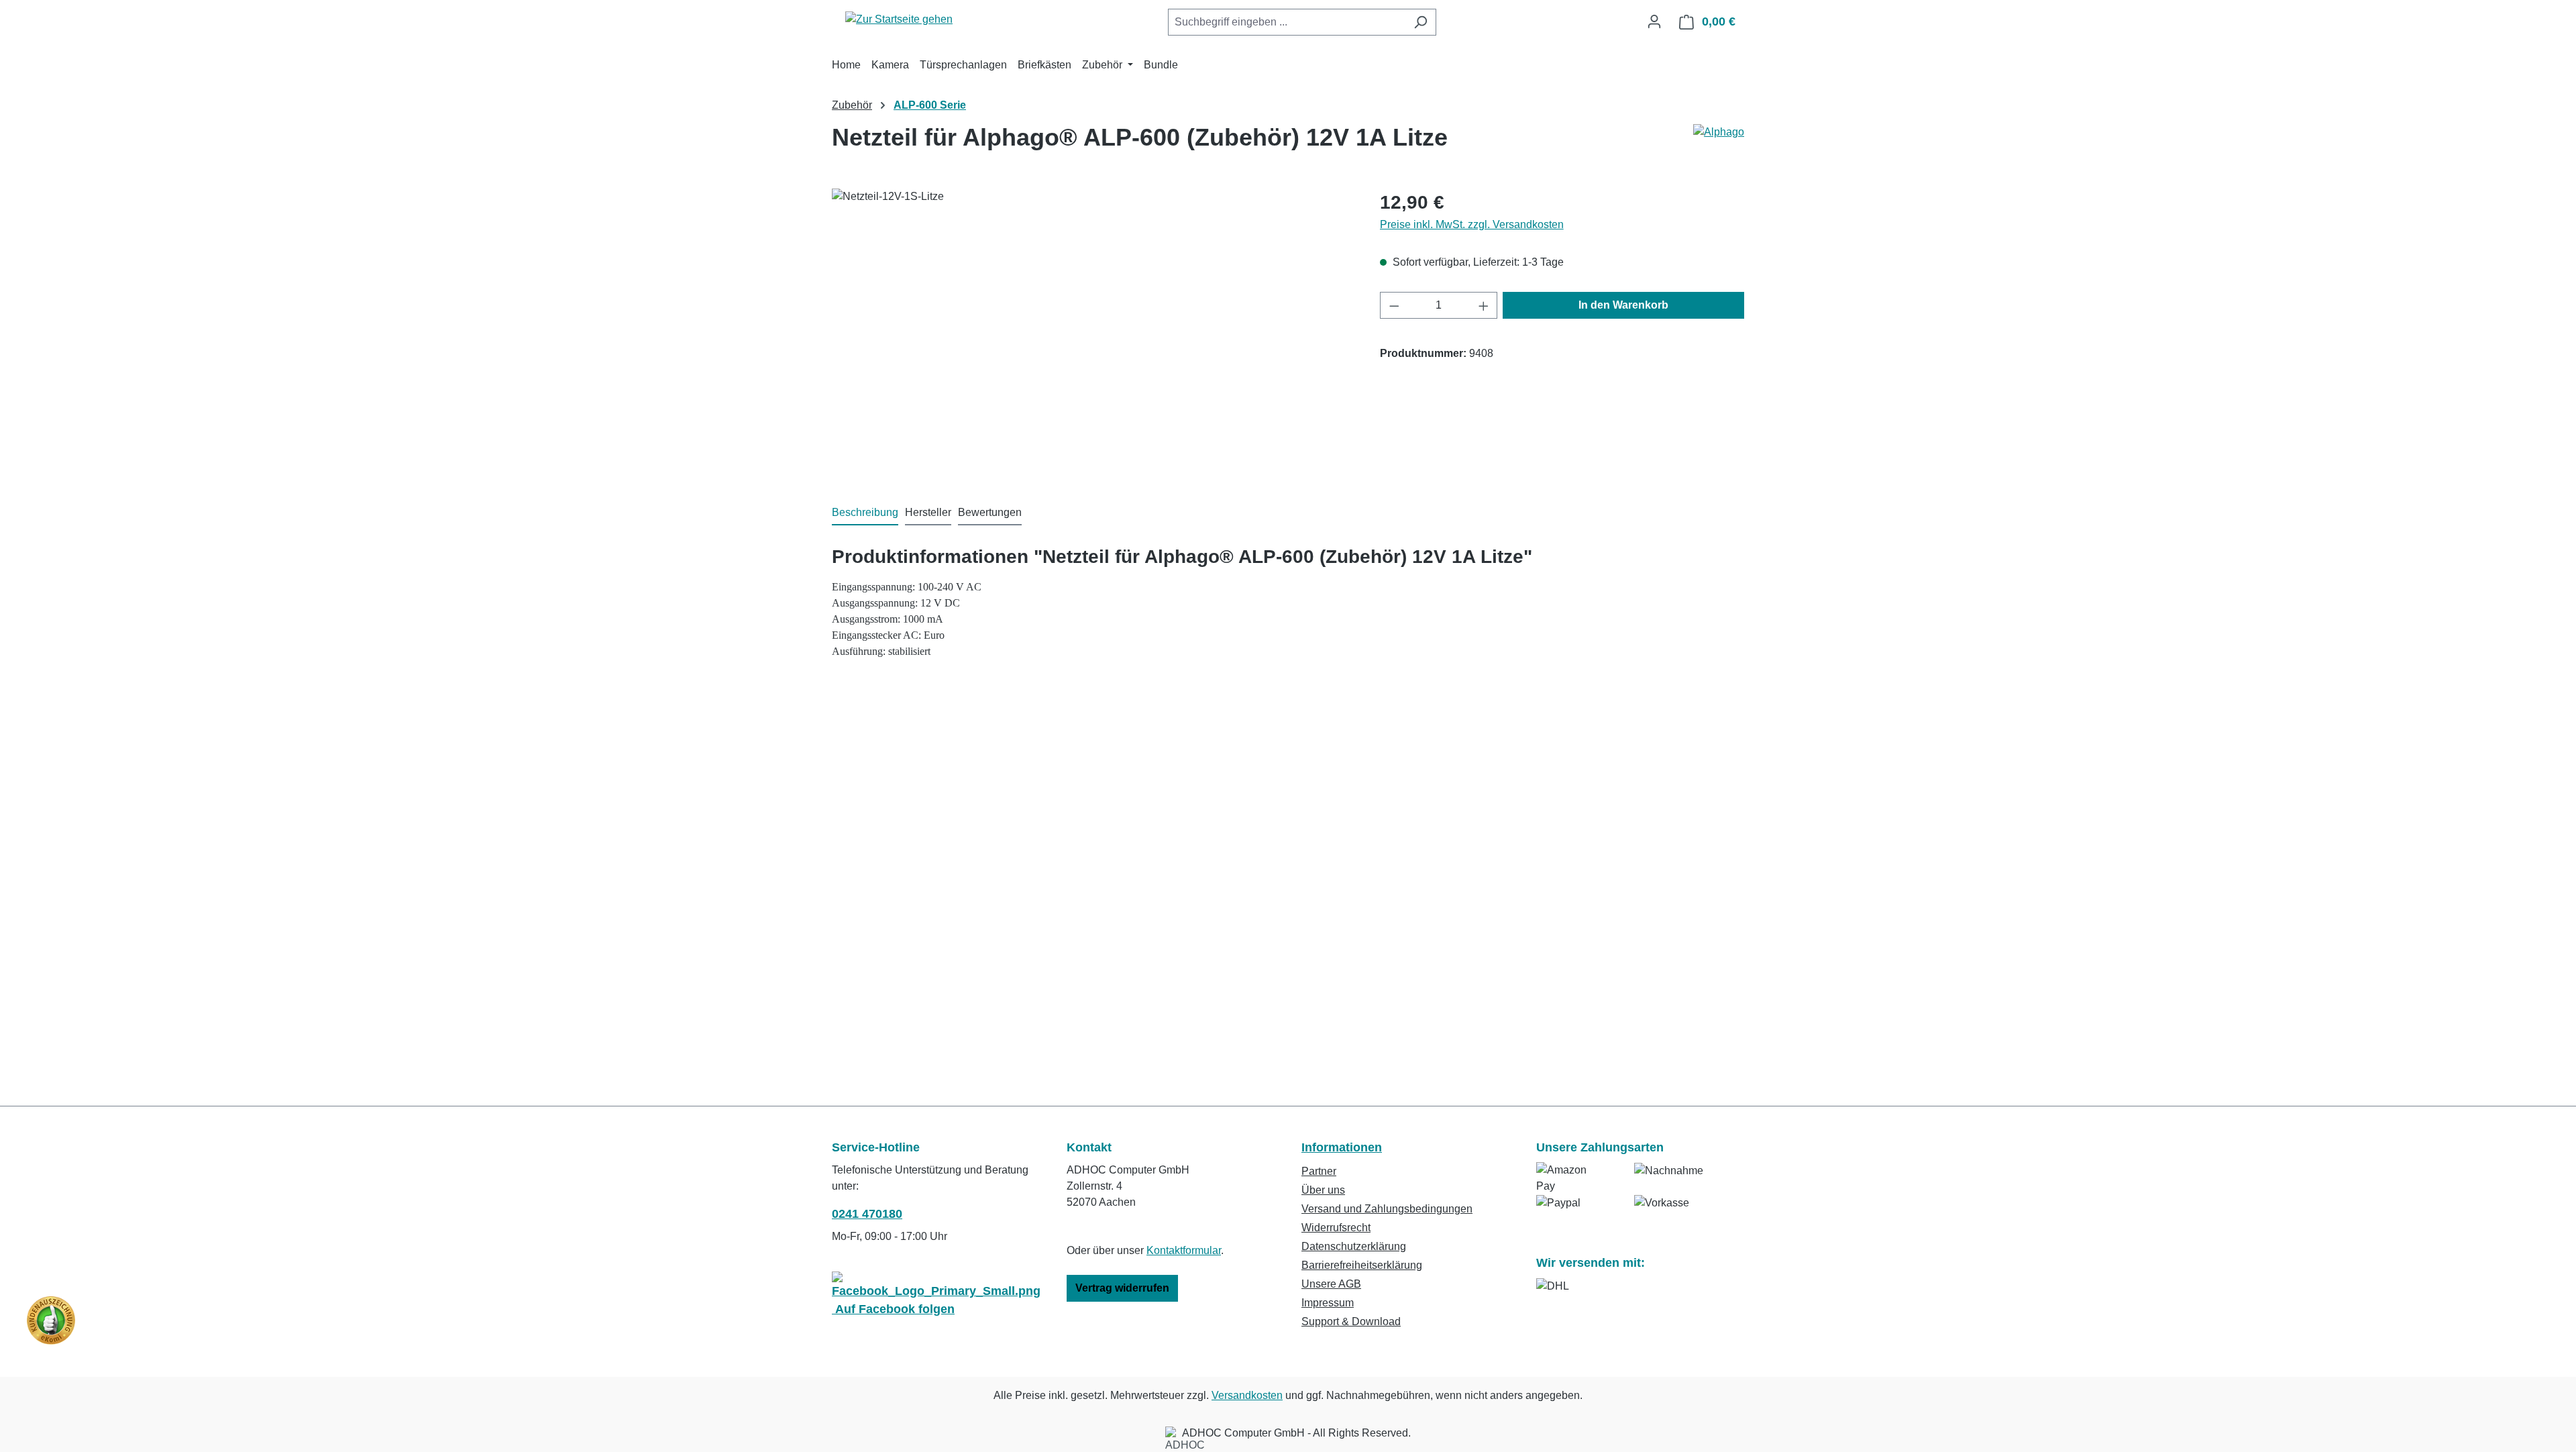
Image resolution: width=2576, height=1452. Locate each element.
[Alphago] (1719, 132)
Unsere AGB (1331, 1284)
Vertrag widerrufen (1122, 1288)
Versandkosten (1247, 1395)
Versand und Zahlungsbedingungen (1387, 1209)
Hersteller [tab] (928, 512)
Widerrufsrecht (1336, 1228)
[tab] (865, 513)
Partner (1319, 1171)
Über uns (1323, 1190)
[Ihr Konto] (1654, 21)
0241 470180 (867, 1214)
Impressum (1328, 1303)
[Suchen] (1420, 22)
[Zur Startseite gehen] (899, 19)
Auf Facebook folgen (893, 1309)
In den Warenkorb (1623, 305)
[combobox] (1287, 22)
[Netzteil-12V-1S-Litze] (1092, 333)
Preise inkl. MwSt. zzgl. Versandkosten (1472, 224)
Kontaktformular (1184, 1250)
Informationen (1342, 1147)
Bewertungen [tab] (990, 512)
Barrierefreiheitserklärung (1362, 1265)
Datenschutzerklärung (1354, 1246)
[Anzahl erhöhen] (1484, 305)
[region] (1092, 333)
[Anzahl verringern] (1394, 305)
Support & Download (1351, 1321)
